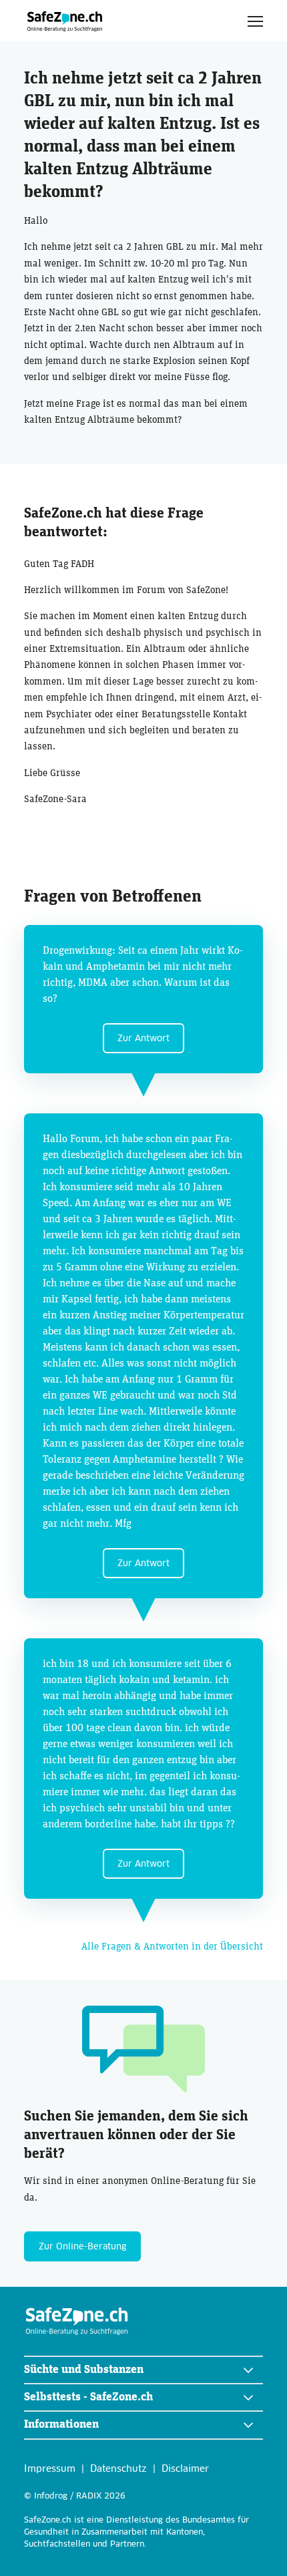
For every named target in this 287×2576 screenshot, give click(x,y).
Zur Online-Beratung (82, 2247)
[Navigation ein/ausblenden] (255, 21)
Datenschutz (118, 2469)
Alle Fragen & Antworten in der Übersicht (172, 1947)
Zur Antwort (143, 1039)
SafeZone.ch (65, 21)
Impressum (50, 2469)
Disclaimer (185, 2469)
